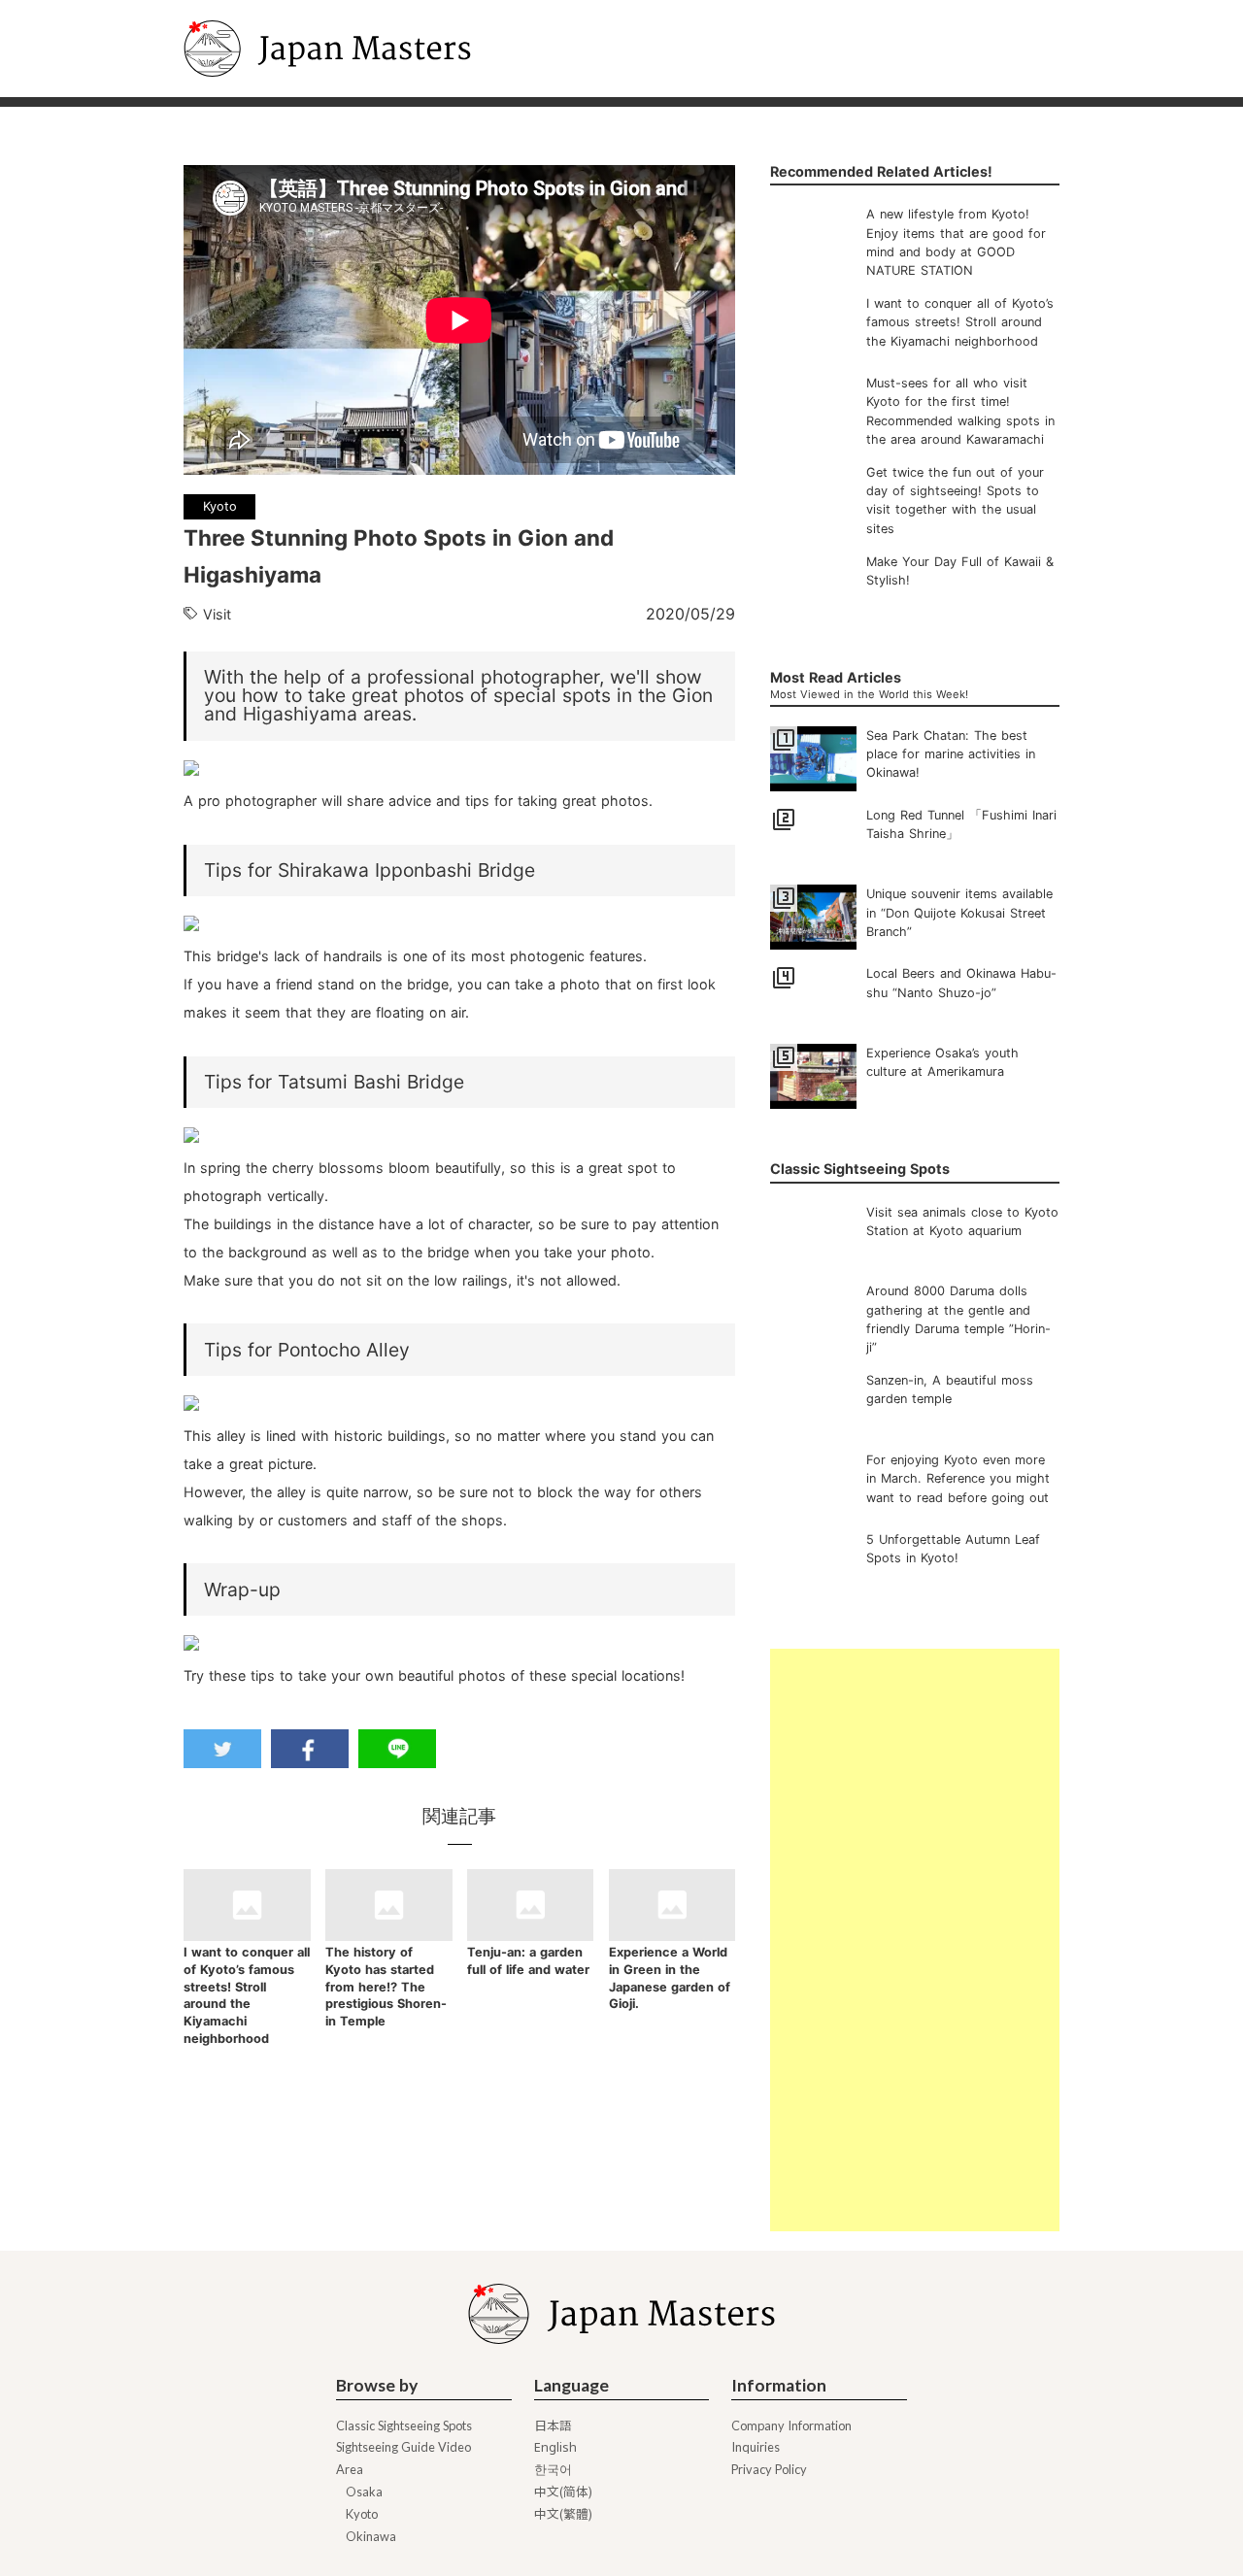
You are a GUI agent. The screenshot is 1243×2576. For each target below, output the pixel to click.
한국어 (553, 2470)
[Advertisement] (914, 1940)
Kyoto (362, 2514)
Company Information (791, 2426)
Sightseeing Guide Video (403, 2447)
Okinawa (371, 2537)
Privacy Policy (769, 2470)
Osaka (364, 2492)
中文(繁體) (563, 2514)
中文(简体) (563, 2492)
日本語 (553, 2426)
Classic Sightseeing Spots (404, 2426)
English (555, 2447)
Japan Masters (238, 9)
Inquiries (756, 2447)
